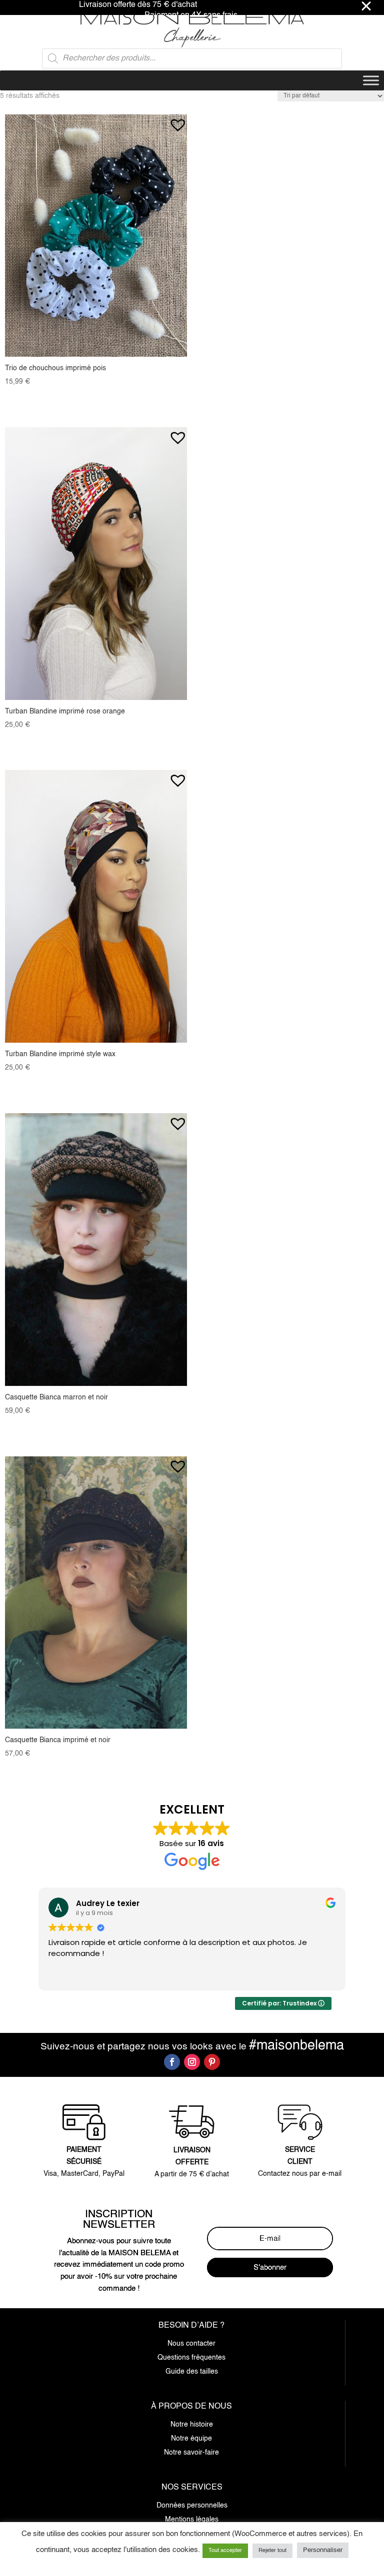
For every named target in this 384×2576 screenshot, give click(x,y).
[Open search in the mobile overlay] (192, 58)
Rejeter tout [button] (272, 2551)
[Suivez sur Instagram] (192, 2062)
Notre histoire (192, 2425)
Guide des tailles (192, 2372)
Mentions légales (192, 2520)
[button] (177, 120)
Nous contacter (191, 2344)
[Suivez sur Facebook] (172, 2062)
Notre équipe (191, 2439)
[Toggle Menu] (371, 80)
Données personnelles (192, 2506)
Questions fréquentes (191, 2358)
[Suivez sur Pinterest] (212, 2062)
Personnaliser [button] (323, 2550)
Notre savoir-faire (191, 2453)
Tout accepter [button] (225, 2551)
